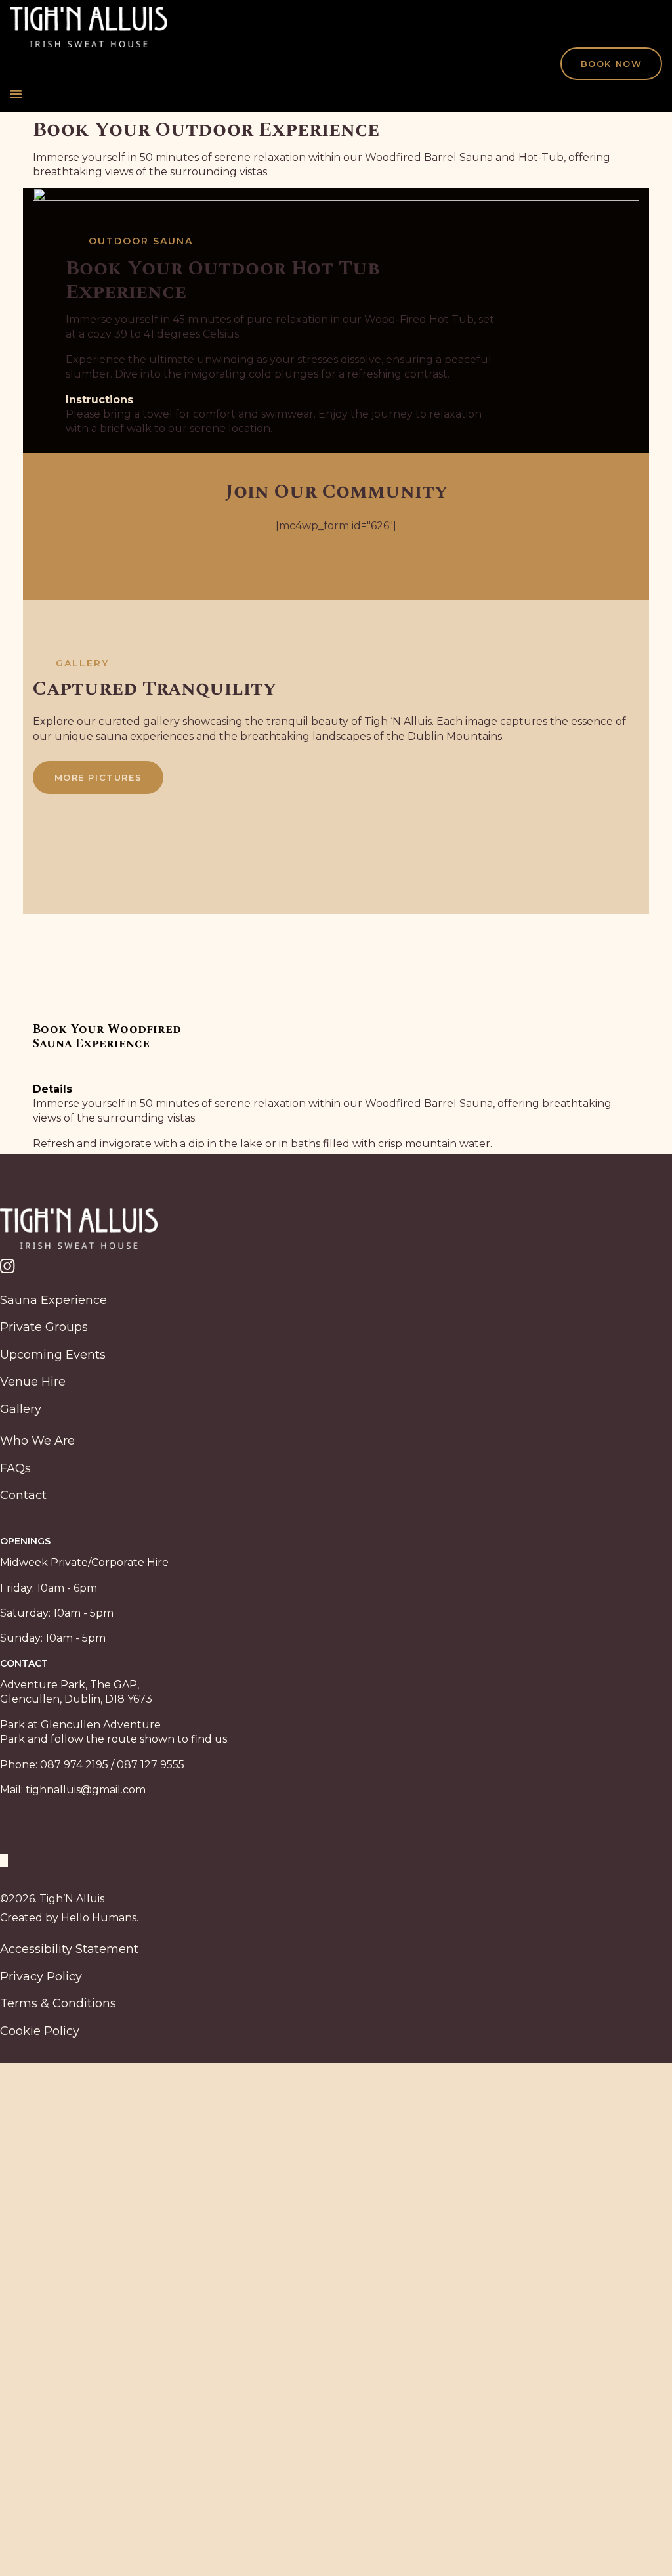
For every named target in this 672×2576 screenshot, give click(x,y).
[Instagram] (336, 1268)
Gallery (21, 1409)
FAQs (15, 1468)
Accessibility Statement (69, 1949)
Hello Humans (99, 1918)
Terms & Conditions (58, 2003)
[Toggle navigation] (336, 95)
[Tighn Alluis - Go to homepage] (89, 13)
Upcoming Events (53, 1355)
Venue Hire (33, 1382)
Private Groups (44, 1327)
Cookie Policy (40, 2031)
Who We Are (37, 1441)
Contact (23, 1495)
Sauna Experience (53, 1300)
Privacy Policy (41, 1976)
